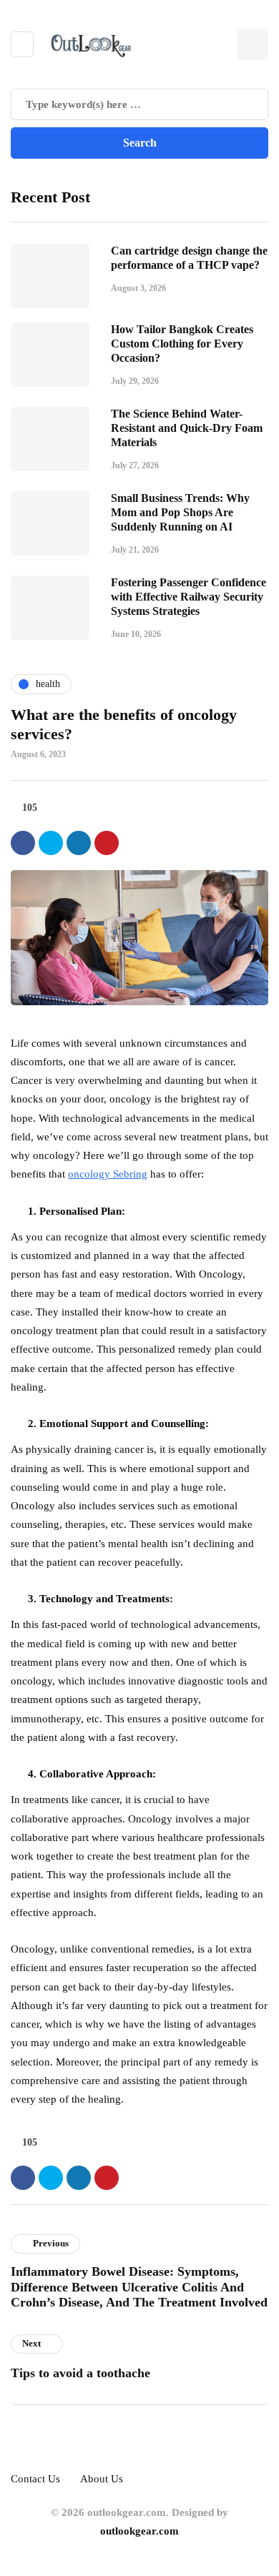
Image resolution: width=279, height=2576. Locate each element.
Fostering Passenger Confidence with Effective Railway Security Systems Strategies (189, 597)
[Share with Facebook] (23, 843)
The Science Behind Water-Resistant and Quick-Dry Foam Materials (187, 428)
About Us (102, 2479)
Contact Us (35, 2479)
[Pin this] (107, 843)
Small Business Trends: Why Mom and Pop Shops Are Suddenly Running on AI (180, 512)
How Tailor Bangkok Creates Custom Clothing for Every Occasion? (182, 344)
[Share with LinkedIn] (79, 843)
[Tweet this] (51, 843)
